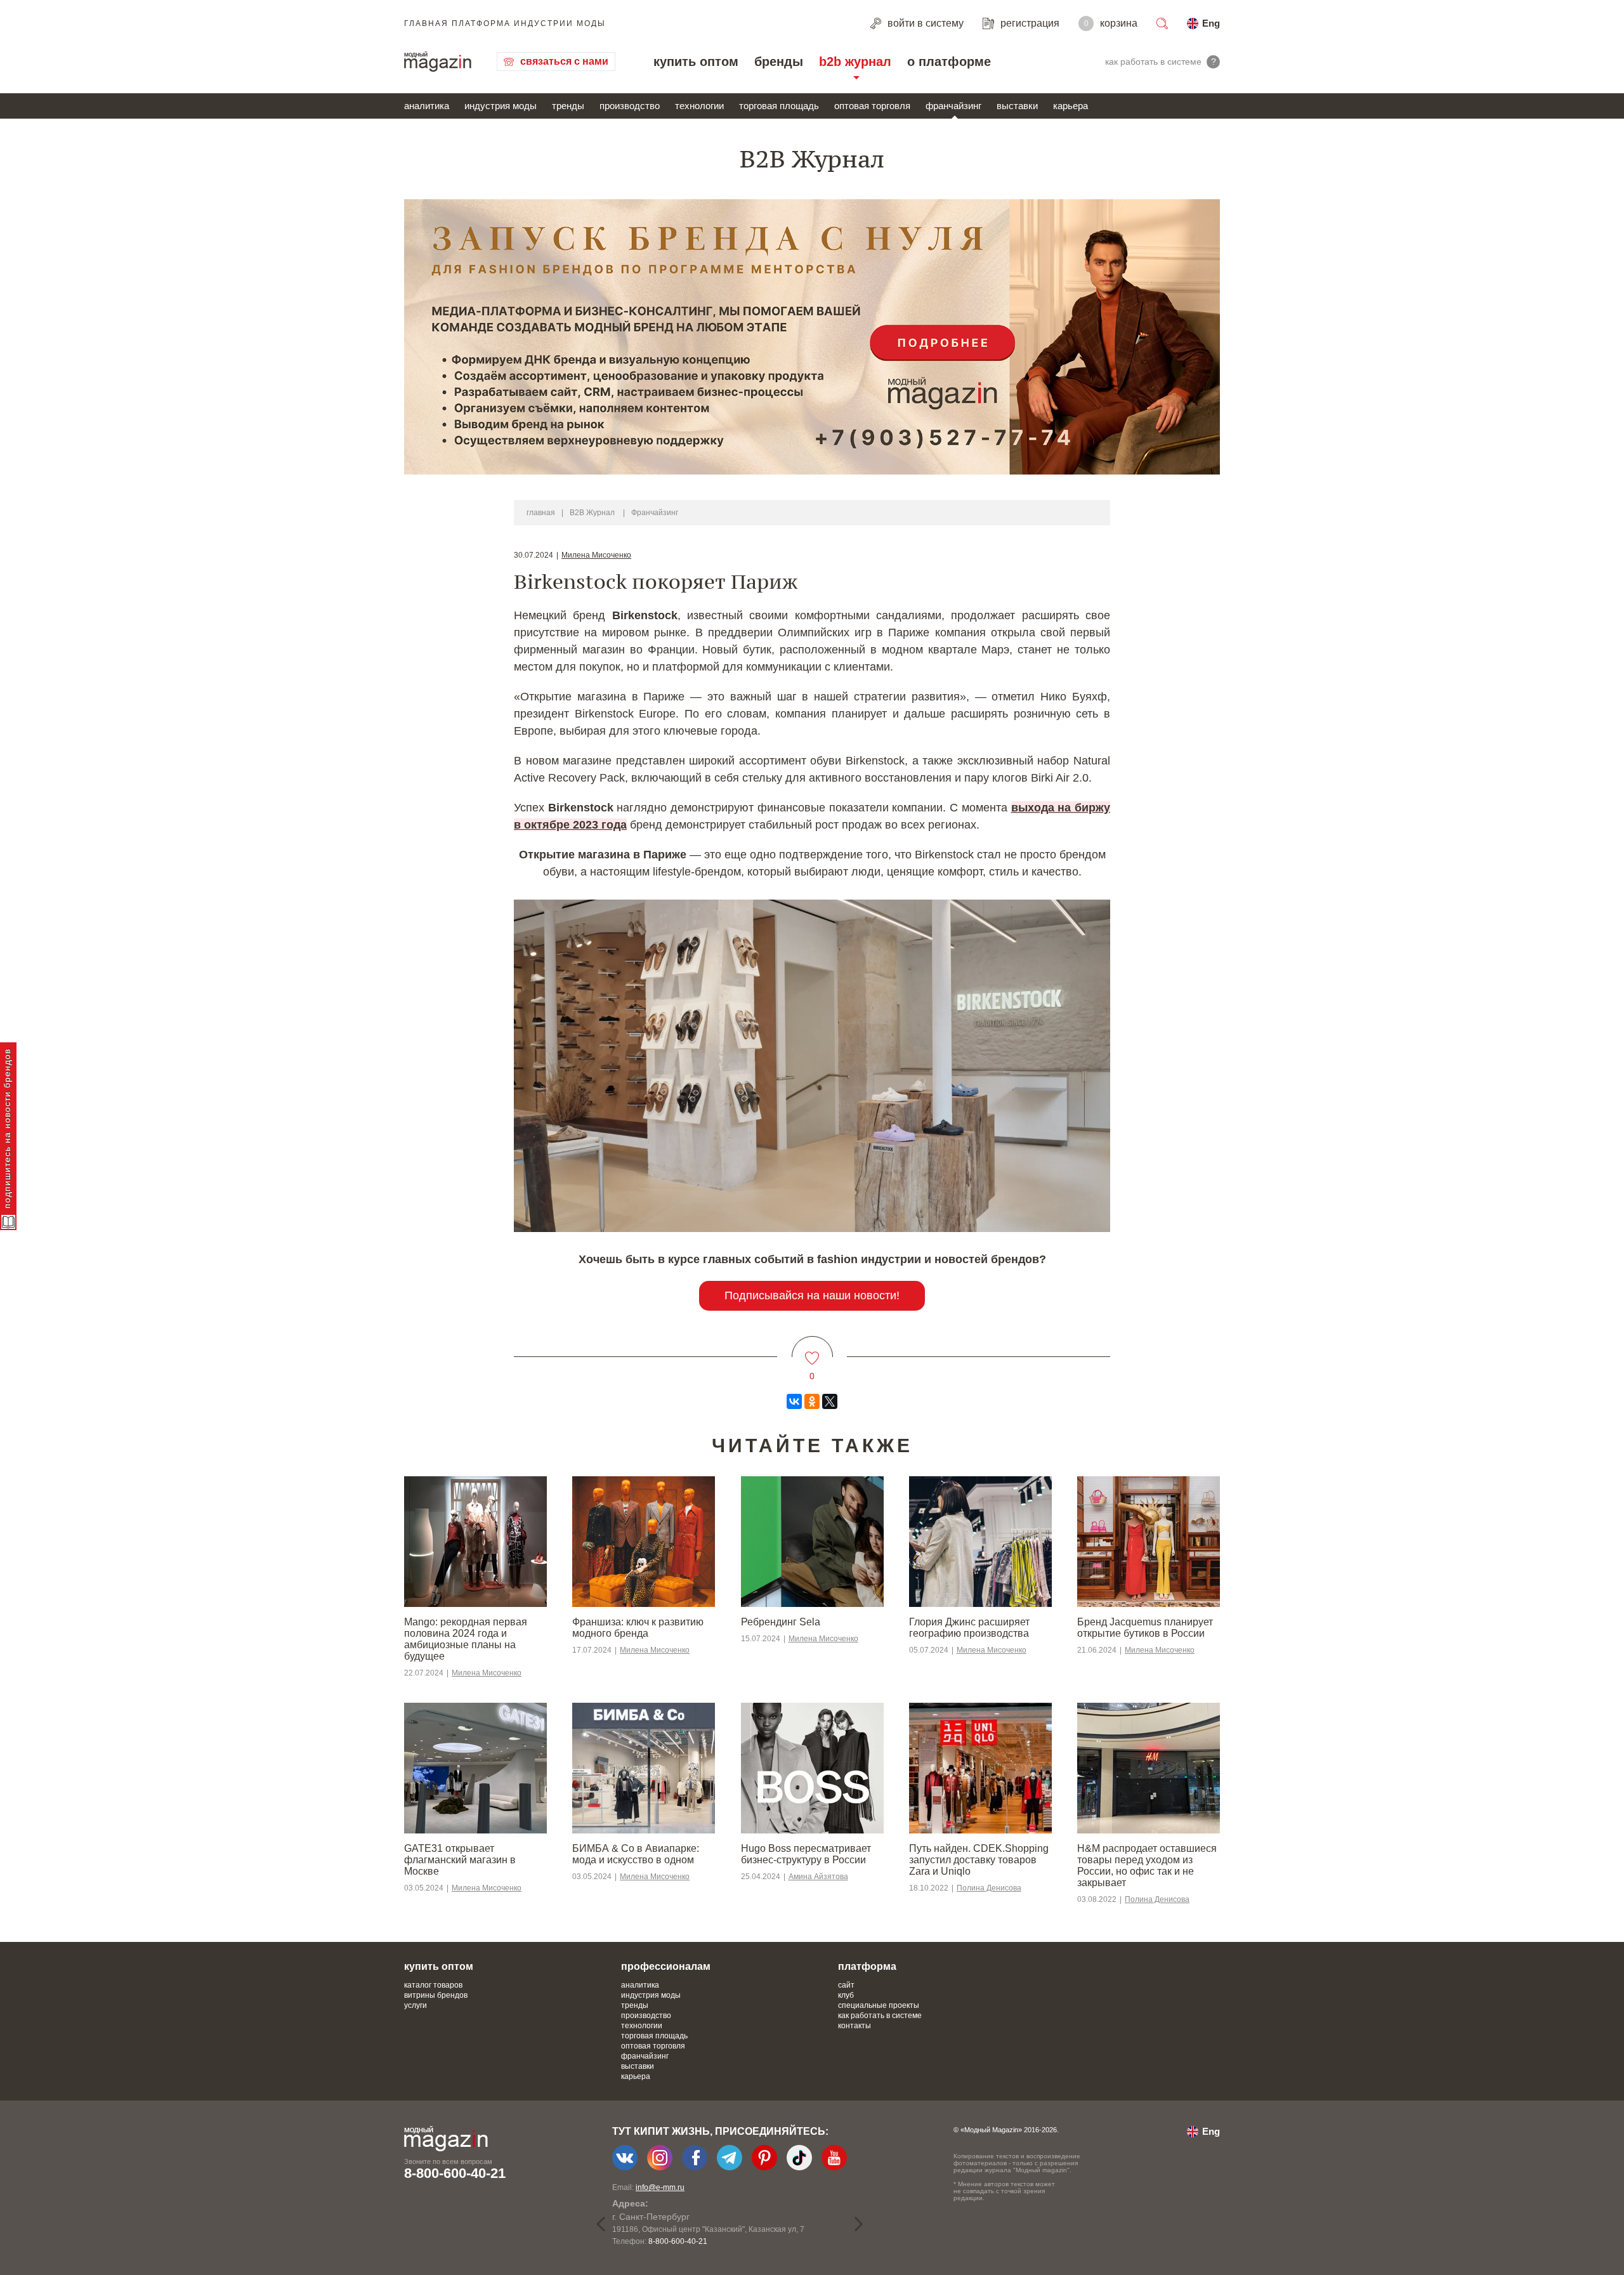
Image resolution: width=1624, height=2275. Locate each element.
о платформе (949, 62)
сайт (846, 1985)
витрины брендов (436, 1995)
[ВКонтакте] (794, 1401)
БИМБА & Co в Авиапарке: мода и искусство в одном (636, 1854)
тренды (568, 106)
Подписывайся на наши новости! (812, 1295)
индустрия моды (501, 106)
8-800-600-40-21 (455, 2173)
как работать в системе (880, 2016)
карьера (1071, 106)
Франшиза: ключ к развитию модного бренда (638, 1628)
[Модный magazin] (438, 62)
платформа (867, 1966)
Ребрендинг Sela (781, 1622)
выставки (1017, 106)
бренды (779, 62)
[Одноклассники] (812, 1401)
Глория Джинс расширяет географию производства (969, 1628)
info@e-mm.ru (660, 2187)
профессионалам (666, 1966)
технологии (699, 106)
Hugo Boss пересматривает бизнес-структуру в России (806, 1854)
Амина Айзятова (818, 1877)
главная (541, 513)
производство (630, 106)
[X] (830, 1401)
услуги (416, 2005)
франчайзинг (953, 106)
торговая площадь (779, 106)
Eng (1211, 23)
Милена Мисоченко (596, 555)
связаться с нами (564, 61)
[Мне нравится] (812, 1350)
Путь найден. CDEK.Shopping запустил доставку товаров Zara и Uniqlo (979, 1860)
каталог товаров (433, 1985)
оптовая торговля (872, 106)
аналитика (427, 106)
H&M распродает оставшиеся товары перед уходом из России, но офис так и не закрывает (1147, 1865)
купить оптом (696, 62)
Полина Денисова (989, 1888)
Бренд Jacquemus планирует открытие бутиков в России (1145, 1628)
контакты (855, 2026)
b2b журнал (855, 62)
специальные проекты (879, 2005)
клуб (846, 1995)
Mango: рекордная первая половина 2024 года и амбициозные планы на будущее (466, 1639)
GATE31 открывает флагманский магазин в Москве (460, 1860)
